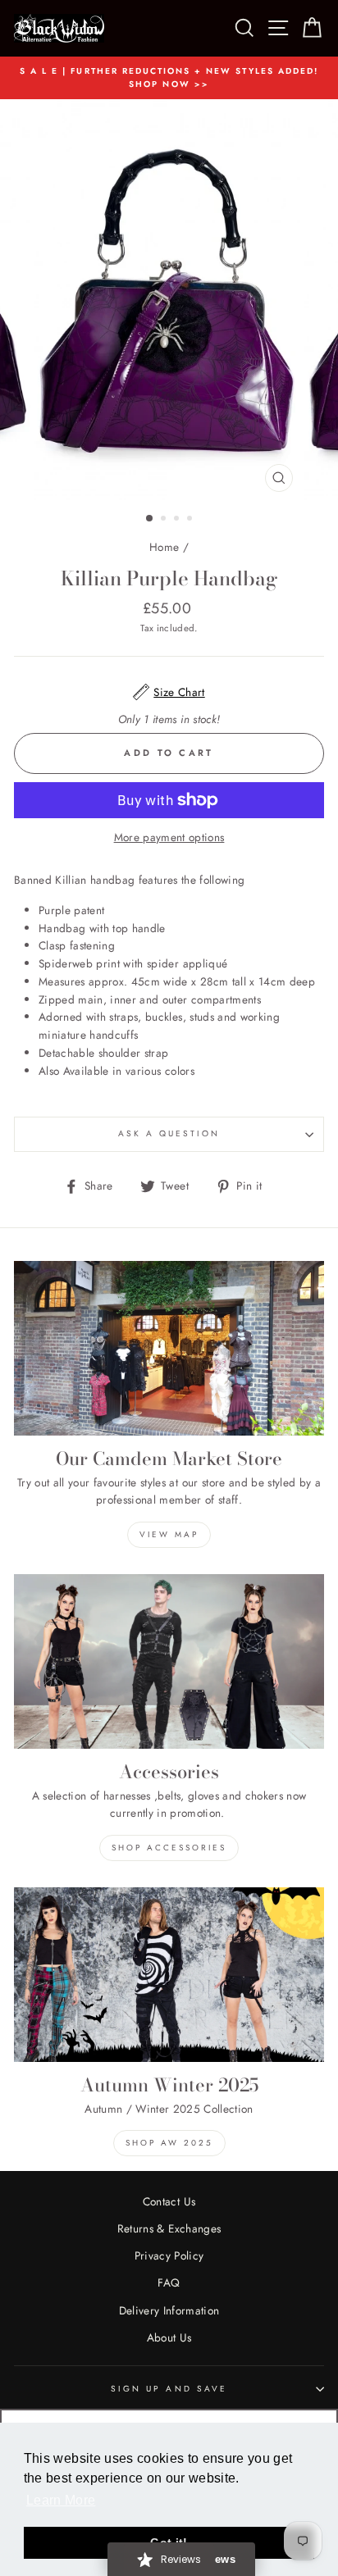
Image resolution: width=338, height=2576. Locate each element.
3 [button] (178, 520)
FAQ (169, 2282)
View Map (169, 1534)
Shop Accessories (169, 1848)
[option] (169, 78)
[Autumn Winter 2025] (169, 1975)
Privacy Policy (169, 2255)
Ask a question (169, 1133)
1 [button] (150, 519)
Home (164, 547)
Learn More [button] (61, 2500)
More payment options (169, 837)
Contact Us (169, 2201)
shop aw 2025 (169, 2143)
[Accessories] (169, 1661)
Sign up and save (169, 2389)
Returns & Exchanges (169, 2228)
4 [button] (191, 520)
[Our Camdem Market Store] (169, 1348)
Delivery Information (169, 2310)
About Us (169, 2337)
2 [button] (165, 520)
